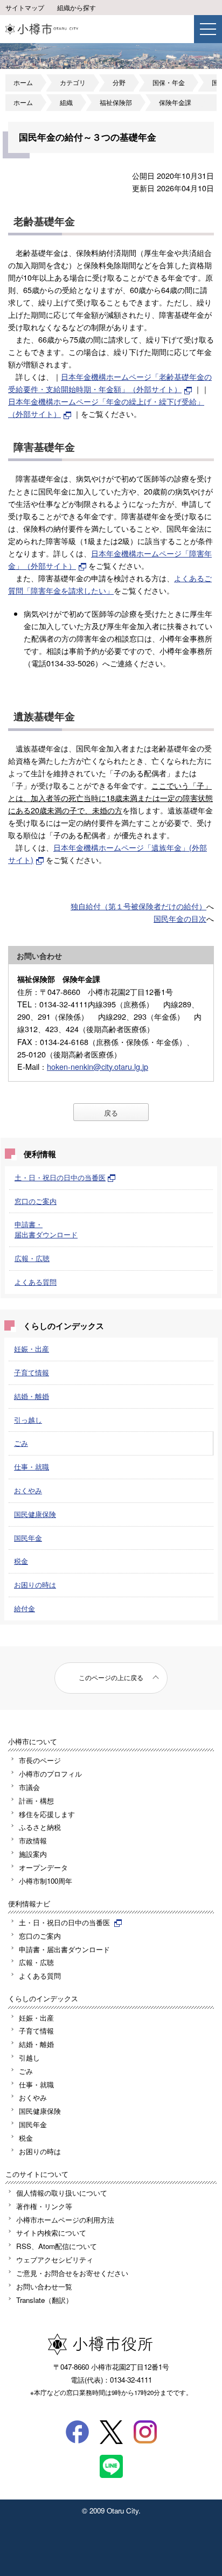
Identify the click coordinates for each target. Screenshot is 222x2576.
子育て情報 (32, 1372)
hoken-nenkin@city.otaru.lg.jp (98, 1066)
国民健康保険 (35, 1514)
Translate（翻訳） (44, 2300)
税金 (21, 1561)
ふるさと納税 (40, 1827)
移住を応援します (47, 1814)
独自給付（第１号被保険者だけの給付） (138, 906)
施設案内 (33, 1854)
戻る (111, 1113)
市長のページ (40, 1760)
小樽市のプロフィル (50, 1774)
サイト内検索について (51, 2233)
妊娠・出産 (32, 1349)
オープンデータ (43, 1867)
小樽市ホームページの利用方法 (65, 2220)
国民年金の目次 (180, 918)
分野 (119, 82)
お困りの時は (35, 1585)
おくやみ (28, 1490)
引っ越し (28, 1420)
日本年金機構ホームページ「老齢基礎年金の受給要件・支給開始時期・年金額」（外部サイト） (110, 382)
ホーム (23, 82)
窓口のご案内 (36, 1201)
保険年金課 (175, 102)
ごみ (21, 1443)
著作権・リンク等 (44, 2206)
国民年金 (28, 1538)
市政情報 (33, 1840)
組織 (66, 102)
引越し (29, 2058)
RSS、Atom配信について (57, 2246)
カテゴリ (73, 82)
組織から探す (77, 8)
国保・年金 (169, 82)
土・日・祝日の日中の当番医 (60, 1177)
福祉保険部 (116, 102)
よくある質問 (36, 1282)
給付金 (25, 1608)
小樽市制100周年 (46, 1881)
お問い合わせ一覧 (44, 2286)
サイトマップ (25, 8)
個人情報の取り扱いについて (62, 2193)
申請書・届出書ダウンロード (46, 1229)
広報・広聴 (32, 1258)
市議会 (29, 1787)
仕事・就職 (32, 1467)
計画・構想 (36, 1801)
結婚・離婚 (32, 1396)
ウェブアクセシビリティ (55, 2260)
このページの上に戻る (111, 1677)
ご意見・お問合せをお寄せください (72, 2273)
